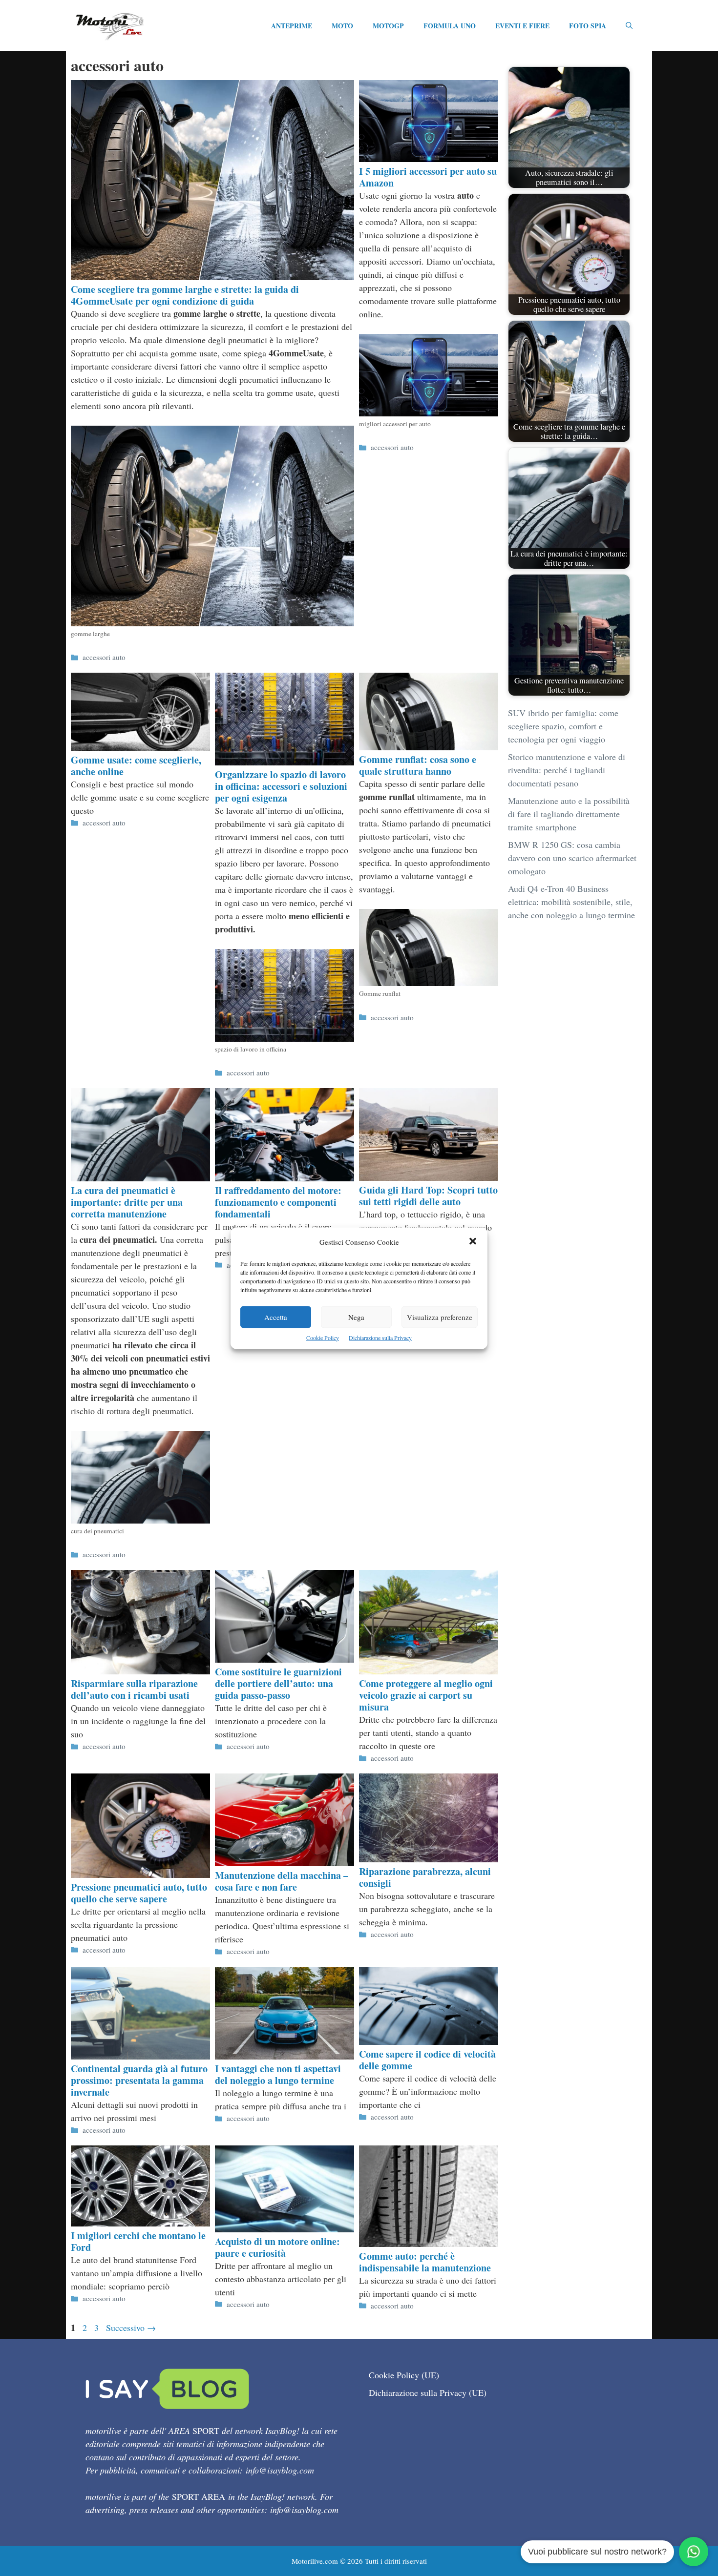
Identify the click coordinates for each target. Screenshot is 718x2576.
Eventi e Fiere (522, 26)
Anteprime (292, 26)
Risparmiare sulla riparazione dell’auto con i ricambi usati (134, 1689)
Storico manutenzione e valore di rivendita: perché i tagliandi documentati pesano (567, 770)
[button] (473, 1242)
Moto (342, 26)
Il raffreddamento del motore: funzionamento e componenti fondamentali (278, 1202)
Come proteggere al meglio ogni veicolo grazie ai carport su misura (426, 1695)
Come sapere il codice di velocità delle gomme (427, 2060)
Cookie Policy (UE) (404, 2375)
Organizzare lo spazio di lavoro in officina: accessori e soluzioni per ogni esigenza (281, 786)
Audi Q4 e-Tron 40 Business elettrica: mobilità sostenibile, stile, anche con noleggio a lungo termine (571, 902)
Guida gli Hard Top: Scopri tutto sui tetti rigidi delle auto (428, 1196)
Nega (356, 1317)
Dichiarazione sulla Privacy (380, 1337)
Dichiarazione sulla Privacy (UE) (428, 2392)
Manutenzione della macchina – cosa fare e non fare (282, 1881)
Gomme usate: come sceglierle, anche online (136, 766)
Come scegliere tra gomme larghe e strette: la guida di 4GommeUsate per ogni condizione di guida (185, 295)
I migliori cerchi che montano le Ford (138, 2241)
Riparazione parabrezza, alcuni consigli (425, 1877)
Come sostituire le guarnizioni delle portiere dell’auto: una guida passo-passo (278, 1683)
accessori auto (104, 657)
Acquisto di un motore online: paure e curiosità (277, 2247)
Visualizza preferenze (440, 1317)
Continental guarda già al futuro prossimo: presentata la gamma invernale (139, 2080)
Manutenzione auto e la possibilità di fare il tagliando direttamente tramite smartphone (569, 814)
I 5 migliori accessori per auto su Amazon (428, 177)
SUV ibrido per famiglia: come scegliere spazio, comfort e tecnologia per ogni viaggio (563, 726)
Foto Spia (588, 26)
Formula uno (450, 26)
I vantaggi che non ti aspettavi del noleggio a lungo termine (278, 2074)
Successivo (131, 2328)
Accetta (276, 1317)
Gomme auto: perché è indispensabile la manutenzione (425, 2262)
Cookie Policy (323, 1337)
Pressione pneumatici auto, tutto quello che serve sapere (139, 1893)
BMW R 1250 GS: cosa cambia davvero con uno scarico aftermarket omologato (572, 858)
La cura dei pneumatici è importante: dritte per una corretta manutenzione (127, 1202)
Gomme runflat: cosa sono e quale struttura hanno (418, 765)
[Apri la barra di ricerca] (629, 26)
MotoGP (388, 26)
